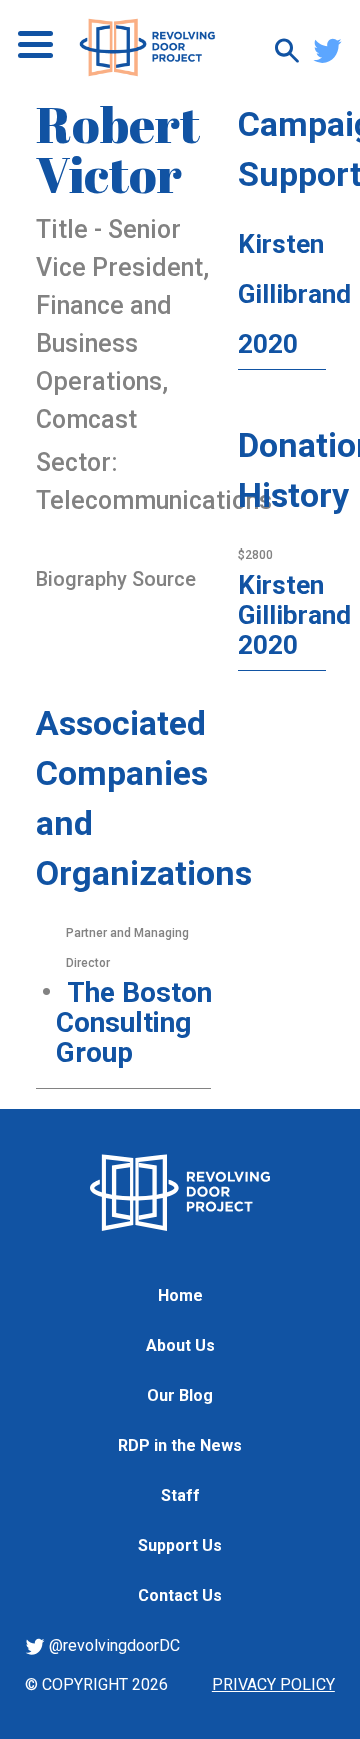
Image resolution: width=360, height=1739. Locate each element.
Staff (180, 1495)
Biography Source (116, 579)
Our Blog (180, 1395)
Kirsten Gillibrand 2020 (294, 294)
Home (180, 1295)
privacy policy (273, 1684)
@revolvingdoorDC (112, 1645)
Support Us (180, 1545)
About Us (180, 1345)
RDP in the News (180, 1445)
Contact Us (180, 1595)
